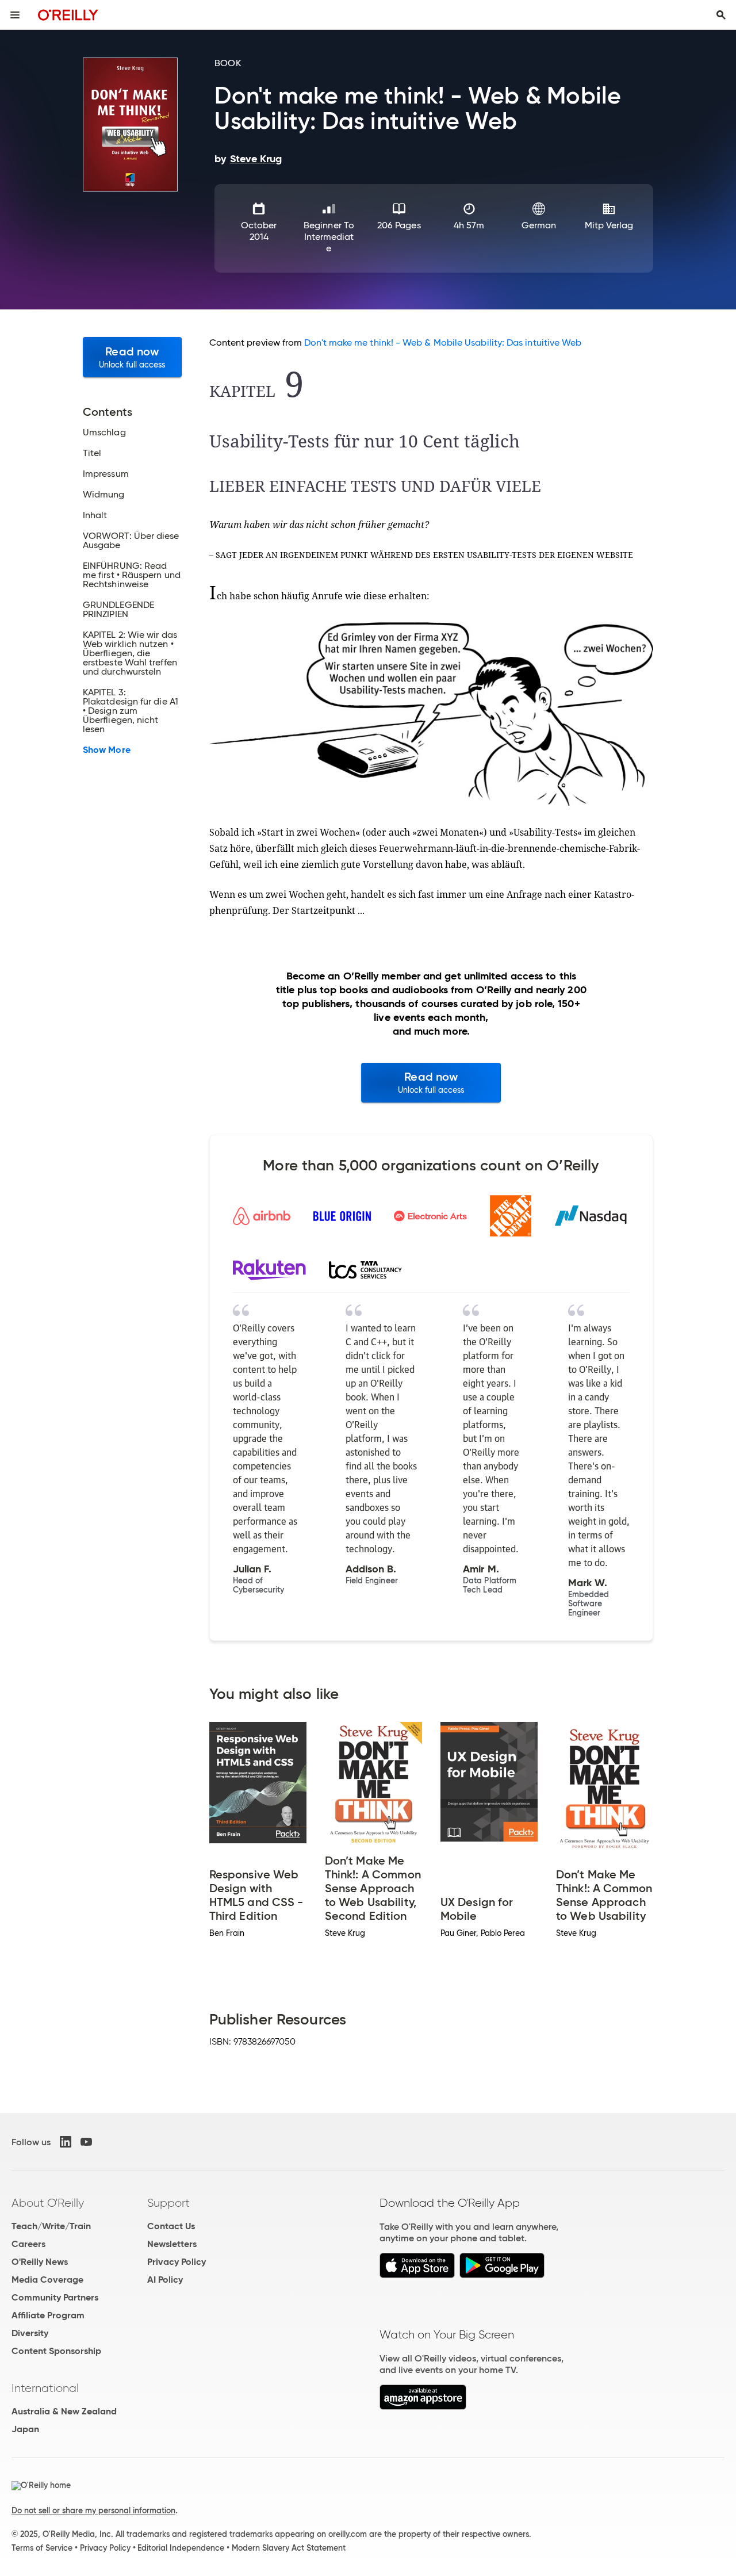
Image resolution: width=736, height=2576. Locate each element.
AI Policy (165, 2280)
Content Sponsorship (56, 2351)
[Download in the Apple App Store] (417, 2275)
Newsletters (172, 2244)
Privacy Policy (177, 2262)
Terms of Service (42, 2548)
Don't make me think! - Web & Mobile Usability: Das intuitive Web (443, 342)
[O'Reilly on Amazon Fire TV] (423, 2407)
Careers (28, 2244)
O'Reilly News (40, 2262)
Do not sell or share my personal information (93, 2510)
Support (168, 2203)
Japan (25, 2429)
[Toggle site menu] (15, 15)
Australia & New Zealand (64, 2411)
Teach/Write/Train (51, 2226)
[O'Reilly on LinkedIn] (66, 2142)
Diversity (30, 2333)
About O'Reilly (48, 2203)
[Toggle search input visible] (721, 15)
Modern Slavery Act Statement (289, 2548)
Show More (107, 750)
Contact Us (171, 2226)
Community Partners (55, 2297)
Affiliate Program (48, 2315)
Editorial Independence (181, 2548)
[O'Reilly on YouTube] (86, 2142)
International (45, 2388)
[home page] (68, 15)
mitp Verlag (609, 225)
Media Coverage (47, 2280)
